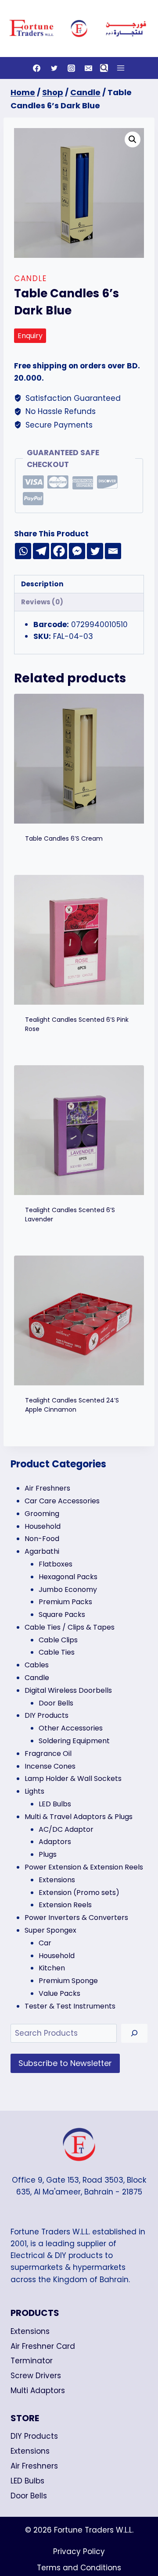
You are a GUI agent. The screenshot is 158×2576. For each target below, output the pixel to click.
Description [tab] (42, 584)
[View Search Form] (104, 68)
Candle (31, 278)
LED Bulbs (27, 2481)
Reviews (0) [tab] (42, 602)
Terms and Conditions (79, 2568)
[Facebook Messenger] (77, 551)
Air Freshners (34, 2466)
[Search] (134, 2033)
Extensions (30, 2331)
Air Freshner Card (43, 2346)
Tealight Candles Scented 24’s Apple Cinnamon (72, 1405)
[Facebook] (37, 68)
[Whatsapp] (23, 551)
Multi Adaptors (38, 2390)
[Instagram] (71, 68)
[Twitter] (54, 68)
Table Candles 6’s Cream (64, 838)
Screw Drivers (36, 2376)
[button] (133, 139)
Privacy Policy (79, 2551)
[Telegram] (41, 551)
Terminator (32, 2361)
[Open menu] (120, 68)
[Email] (88, 68)
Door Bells (29, 2496)
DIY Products (34, 2436)
